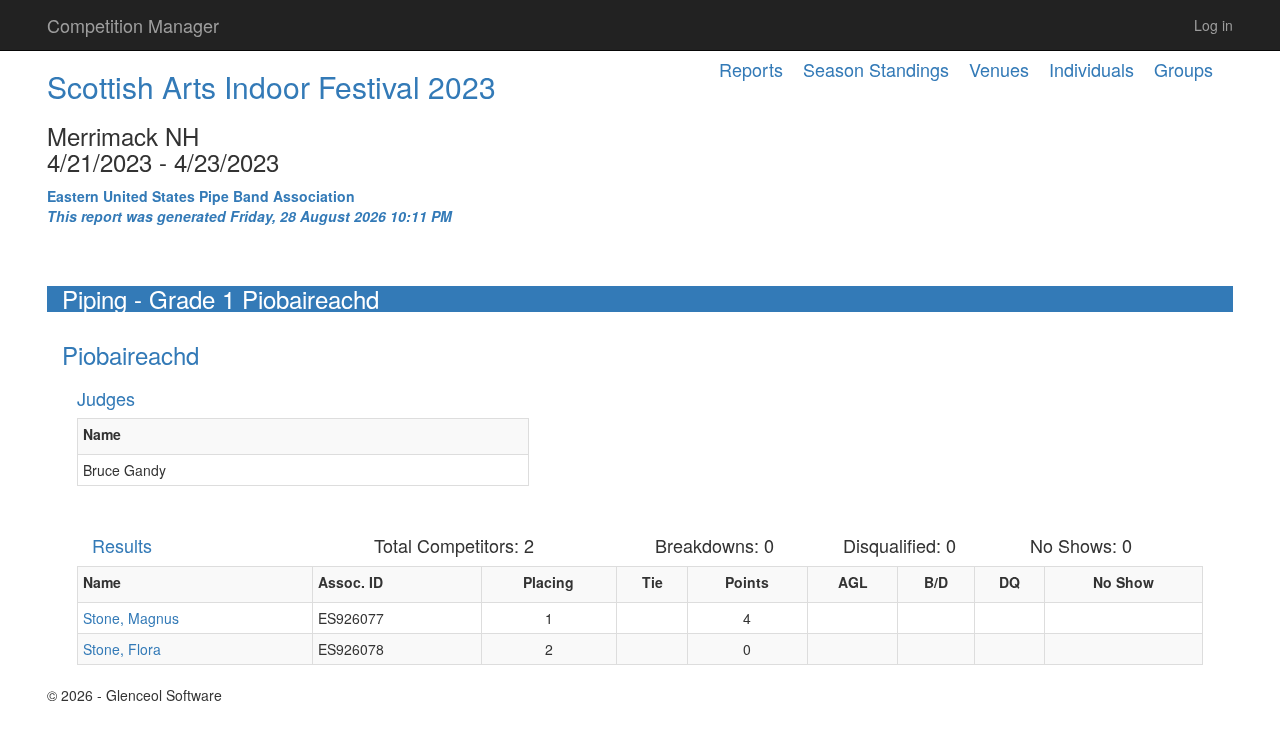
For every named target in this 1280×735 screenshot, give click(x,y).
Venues (999, 69)
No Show (1123, 582)
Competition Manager (133, 25)
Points (747, 582)
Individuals (1091, 69)
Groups (1183, 69)
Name (102, 434)
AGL (853, 582)
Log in (1213, 25)
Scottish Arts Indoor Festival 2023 (271, 86)
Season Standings (876, 69)
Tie (652, 582)
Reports (751, 69)
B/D (936, 582)
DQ (1009, 582)
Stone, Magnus (131, 618)
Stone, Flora (122, 649)
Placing (548, 582)
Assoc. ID (350, 582)
